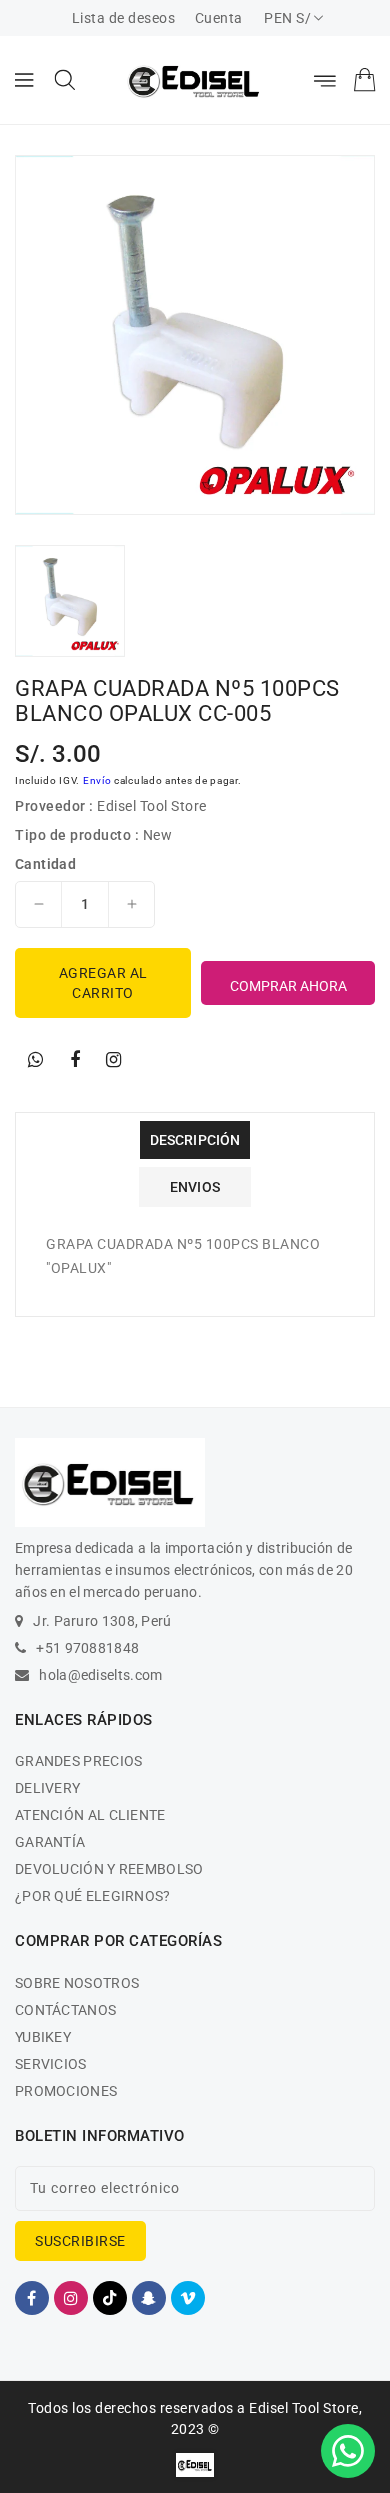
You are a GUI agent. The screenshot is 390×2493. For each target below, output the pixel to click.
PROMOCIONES (66, 2091)
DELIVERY (47, 1788)
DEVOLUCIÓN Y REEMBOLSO (109, 1869)
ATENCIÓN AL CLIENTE (90, 1815)
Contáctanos (65, 2010)
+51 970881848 (87, 1648)
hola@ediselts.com (100, 1675)
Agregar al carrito (103, 983)
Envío (97, 780)
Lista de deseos (124, 18)
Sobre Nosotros (77, 1983)
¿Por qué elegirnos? (93, 1896)
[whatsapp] (36, 1060)
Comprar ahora (288, 986)
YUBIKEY (43, 2037)
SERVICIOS (51, 2064)
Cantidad (45, 864)
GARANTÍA (50, 1842)
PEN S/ (287, 18)
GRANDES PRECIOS (79, 1761)
